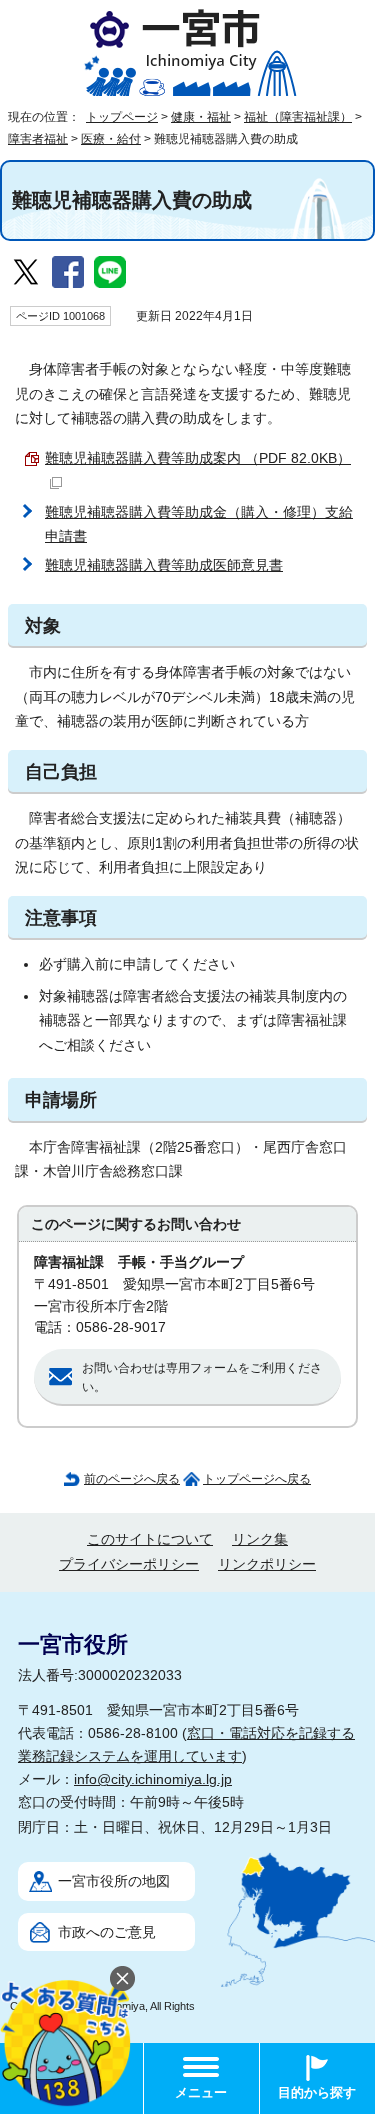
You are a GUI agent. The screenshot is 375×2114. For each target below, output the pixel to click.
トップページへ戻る (257, 1479)
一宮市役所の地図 (114, 1881)
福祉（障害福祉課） (298, 117)
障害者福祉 (38, 139)
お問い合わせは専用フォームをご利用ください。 (202, 1377)
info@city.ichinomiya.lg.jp (153, 1779)
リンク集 (260, 1539)
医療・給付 (111, 139)
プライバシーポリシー (129, 1564)
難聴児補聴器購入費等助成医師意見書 (164, 565)
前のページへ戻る (132, 1479)
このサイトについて (150, 1539)
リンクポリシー (267, 1564)
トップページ (122, 117)
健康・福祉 (201, 117)
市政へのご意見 (107, 1932)
